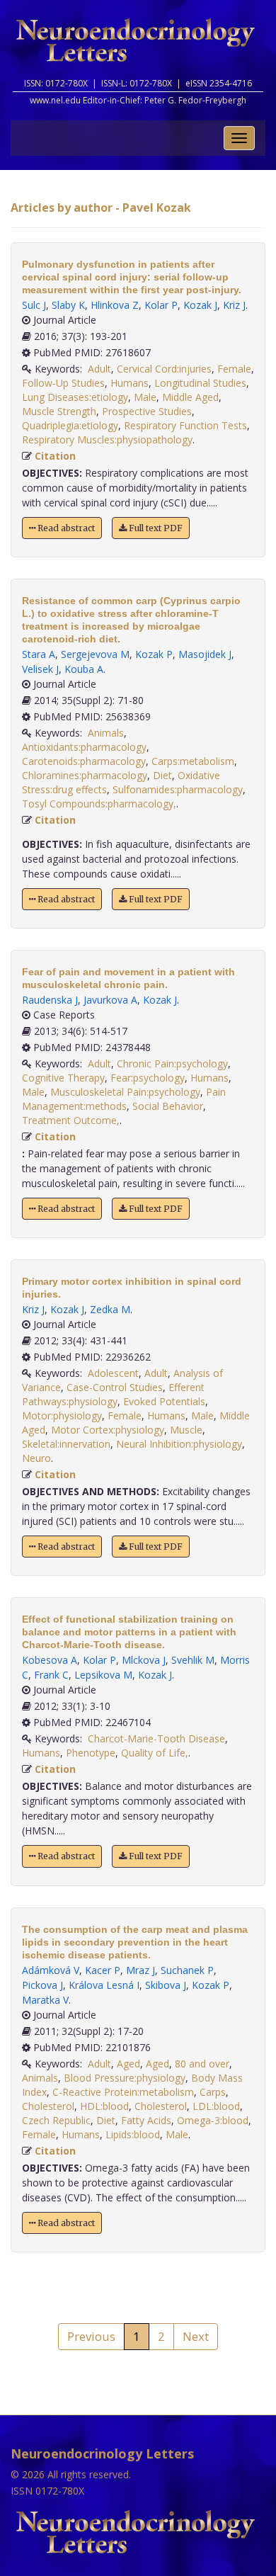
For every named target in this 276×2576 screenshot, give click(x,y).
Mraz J (140, 1970)
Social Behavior (168, 1106)
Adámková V (51, 1970)
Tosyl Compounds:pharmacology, (99, 804)
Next (196, 2336)
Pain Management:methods (124, 1099)
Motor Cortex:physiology (108, 1430)
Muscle (186, 1430)
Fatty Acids (146, 2120)
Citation (55, 456)
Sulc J (34, 305)
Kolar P (161, 305)
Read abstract (65, 528)
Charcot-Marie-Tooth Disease (156, 1738)
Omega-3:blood (213, 2120)
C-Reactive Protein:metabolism (123, 2092)
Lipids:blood (133, 2134)
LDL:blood (216, 2106)
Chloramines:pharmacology (85, 775)
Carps (213, 2092)
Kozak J (200, 305)
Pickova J (42, 1985)
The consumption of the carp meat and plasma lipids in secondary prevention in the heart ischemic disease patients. (135, 1942)
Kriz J (234, 305)
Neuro (36, 1458)
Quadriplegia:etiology (70, 425)
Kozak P (154, 654)
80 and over (202, 2064)
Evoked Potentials (164, 1401)
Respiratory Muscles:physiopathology (107, 439)
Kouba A (84, 669)
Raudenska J (50, 1000)
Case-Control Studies (115, 1387)
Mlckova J (144, 1660)
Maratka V (45, 2000)
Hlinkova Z (115, 305)
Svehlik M (193, 1660)
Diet (162, 775)
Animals (106, 733)
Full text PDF (155, 528)
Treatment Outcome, (71, 1120)
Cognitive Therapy (63, 1078)
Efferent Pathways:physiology (113, 1394)
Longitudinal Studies (200, 383)
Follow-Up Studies (63, 383)
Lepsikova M (103, 1675)
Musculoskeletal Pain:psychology (125, 1092)
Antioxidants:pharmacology (84, 747)
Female (234, 369)
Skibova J (166, 1985)
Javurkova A (110, 1000)
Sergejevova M (95, 654)
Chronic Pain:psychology (172, 1063)
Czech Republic (56, 2120)
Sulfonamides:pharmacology (178, 789)
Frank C (51, 1675)
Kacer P (103, 1970)
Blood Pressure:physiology (125, 2078)
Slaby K (68, 305)
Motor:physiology (62, 1415)
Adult (99, 369)
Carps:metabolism (193, 761)
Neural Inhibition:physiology (179, 1444)
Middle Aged (190, 397)
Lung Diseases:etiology (75, 397)
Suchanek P (187, 1970)
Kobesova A (50, 1660)
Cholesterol (48, 2106)
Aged (128, 2064)
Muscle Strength (59, 411)
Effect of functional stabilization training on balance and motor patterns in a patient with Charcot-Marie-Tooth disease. (129, 1632)
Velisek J (40, 669)
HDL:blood (104, 2106)
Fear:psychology (148, 1078)
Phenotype (91, 1753)
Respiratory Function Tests (185, 425)
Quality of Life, (155, 1753)
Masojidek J (205, 654)
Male (145, 397)
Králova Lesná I (104, 1985)
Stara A (39, 654)
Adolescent (113, 1373)
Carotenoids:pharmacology (84, 761)
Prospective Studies (147, 411)
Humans (130, 383)
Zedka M (110, 1309)
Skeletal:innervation (66, 1444)
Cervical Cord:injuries (164, 369)
